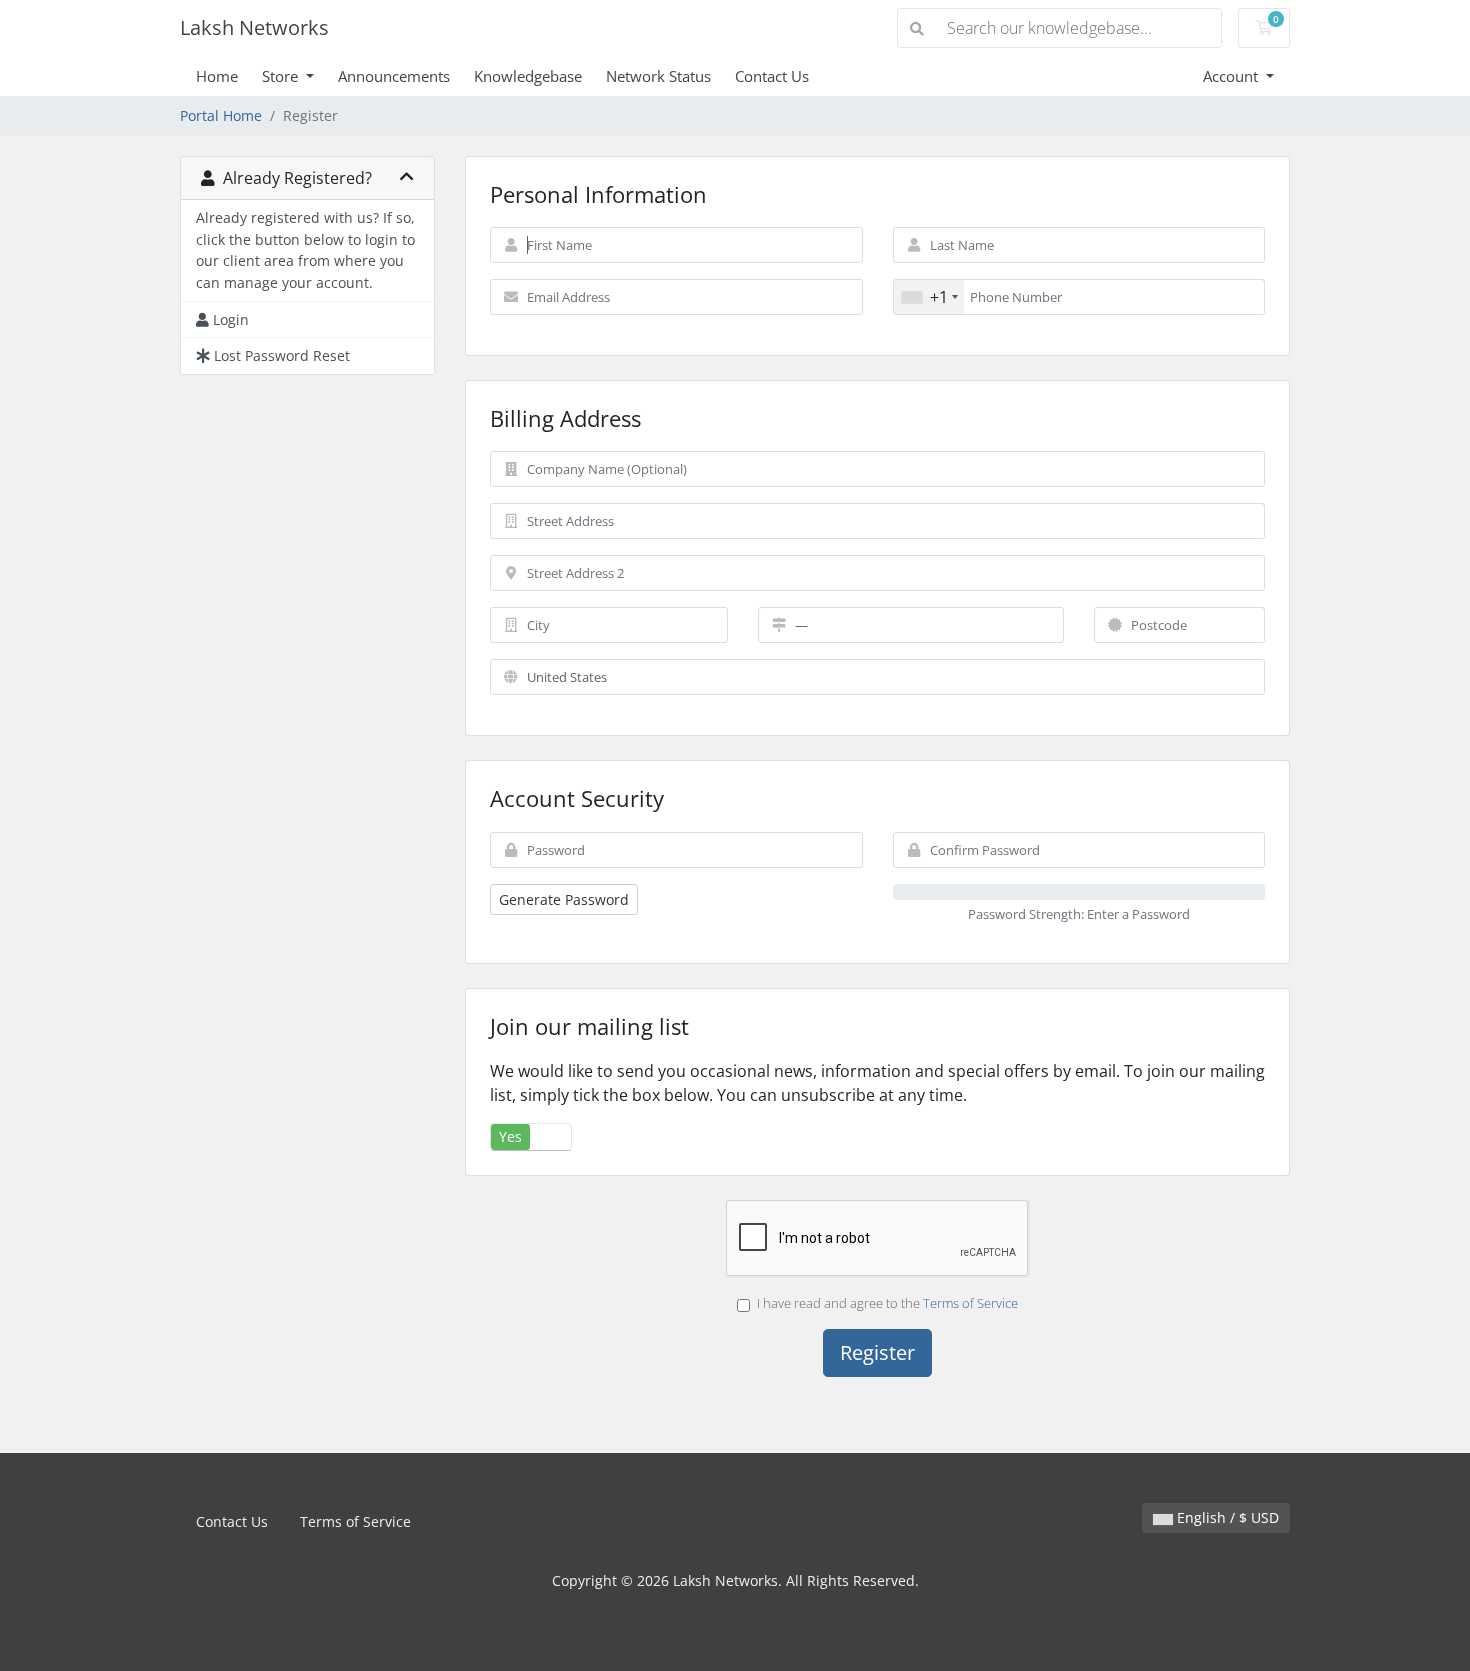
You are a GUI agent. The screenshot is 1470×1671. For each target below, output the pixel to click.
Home (217, 76)
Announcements (394, 76)
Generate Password (564, 899)
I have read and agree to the (887, 1303)
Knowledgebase (528, 76)
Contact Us (772, 76)
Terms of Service (970, 1303)
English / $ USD (1226, 1517)
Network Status (658, 76)
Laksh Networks (254, 27)
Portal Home (221, 115)
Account (1232, 76)
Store (282, 76)
